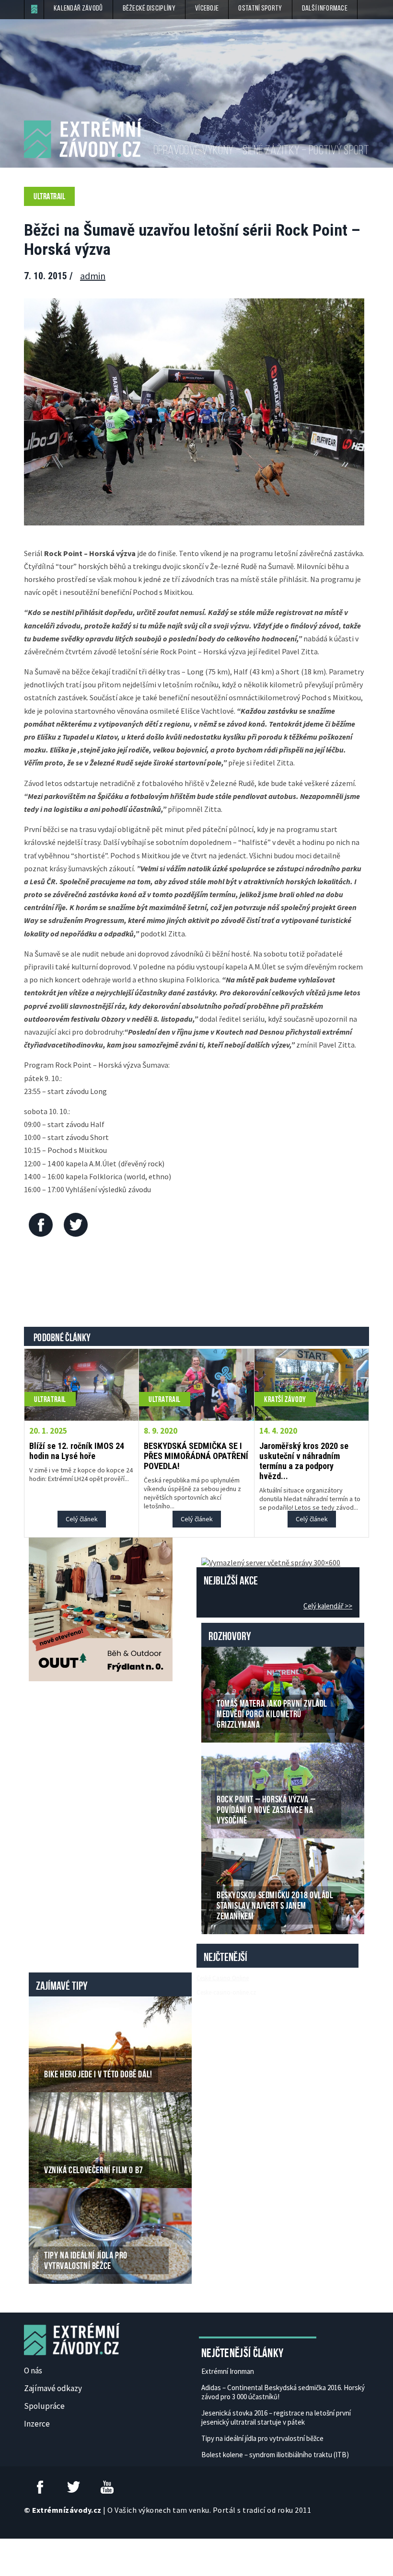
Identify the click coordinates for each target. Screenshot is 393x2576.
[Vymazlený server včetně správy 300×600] (271, 1562)
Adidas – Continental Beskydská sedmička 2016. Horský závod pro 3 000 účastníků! (283, 2392)
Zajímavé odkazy (53, 2388)
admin (93, 276)
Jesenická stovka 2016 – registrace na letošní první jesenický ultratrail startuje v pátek (276, 2417)
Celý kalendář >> (328, 1606)
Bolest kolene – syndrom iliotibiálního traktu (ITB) (275, 2455)
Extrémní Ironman (228, 2371)
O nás (33, 2371)
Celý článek (82, 1519)
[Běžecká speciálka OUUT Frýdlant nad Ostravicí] (101, 1608)
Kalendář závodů (78, 9)
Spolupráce (44, 2406)
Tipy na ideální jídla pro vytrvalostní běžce (262, 2438)
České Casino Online (223, 1978)
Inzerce (37, 2424)
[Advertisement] (198, 1284)
